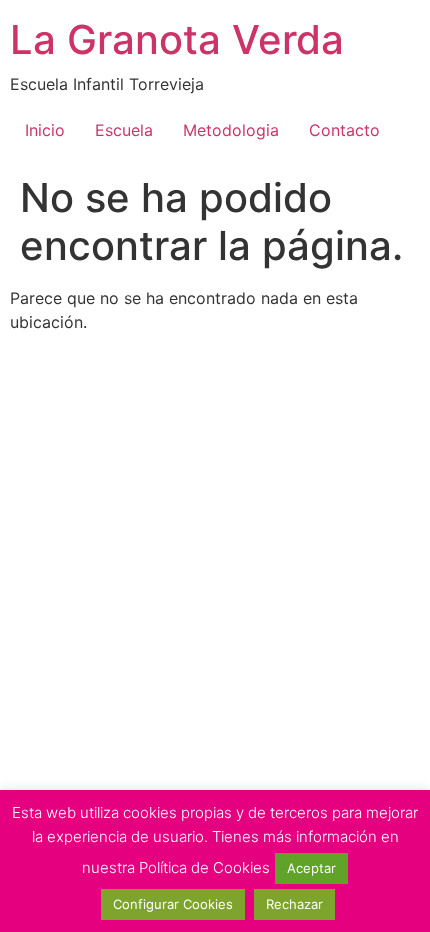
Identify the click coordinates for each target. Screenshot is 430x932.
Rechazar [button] (294, 904)
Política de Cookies (204, 867)
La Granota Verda (177, 39)
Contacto (344, 130)
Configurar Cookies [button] (173, 904)
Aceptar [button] (311, 868)
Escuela (124, 130)
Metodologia (231, 130)
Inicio (45, 130)
